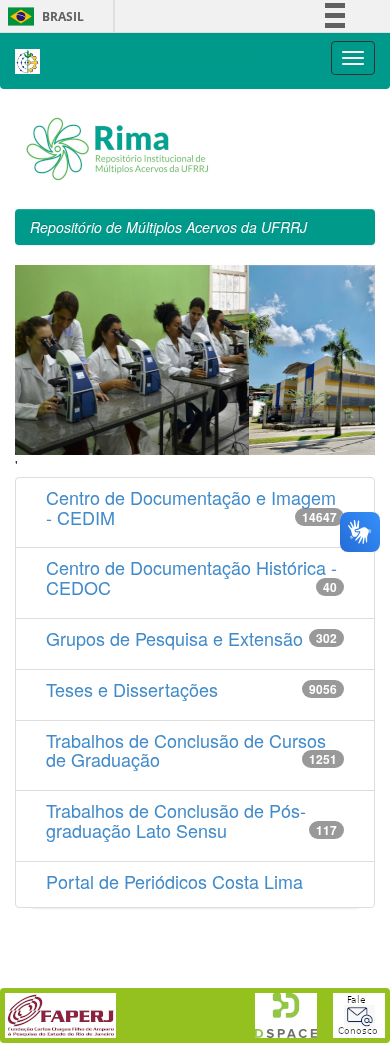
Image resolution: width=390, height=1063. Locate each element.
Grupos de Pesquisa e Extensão (174, 638)
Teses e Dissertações (132, 689)
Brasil (42, 16)
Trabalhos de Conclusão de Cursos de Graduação (186, 750)
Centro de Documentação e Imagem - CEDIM (191, 507)
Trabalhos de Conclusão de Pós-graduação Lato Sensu (176, 820)
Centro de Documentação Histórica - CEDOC (191, 577)
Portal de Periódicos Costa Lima (174, 881)
